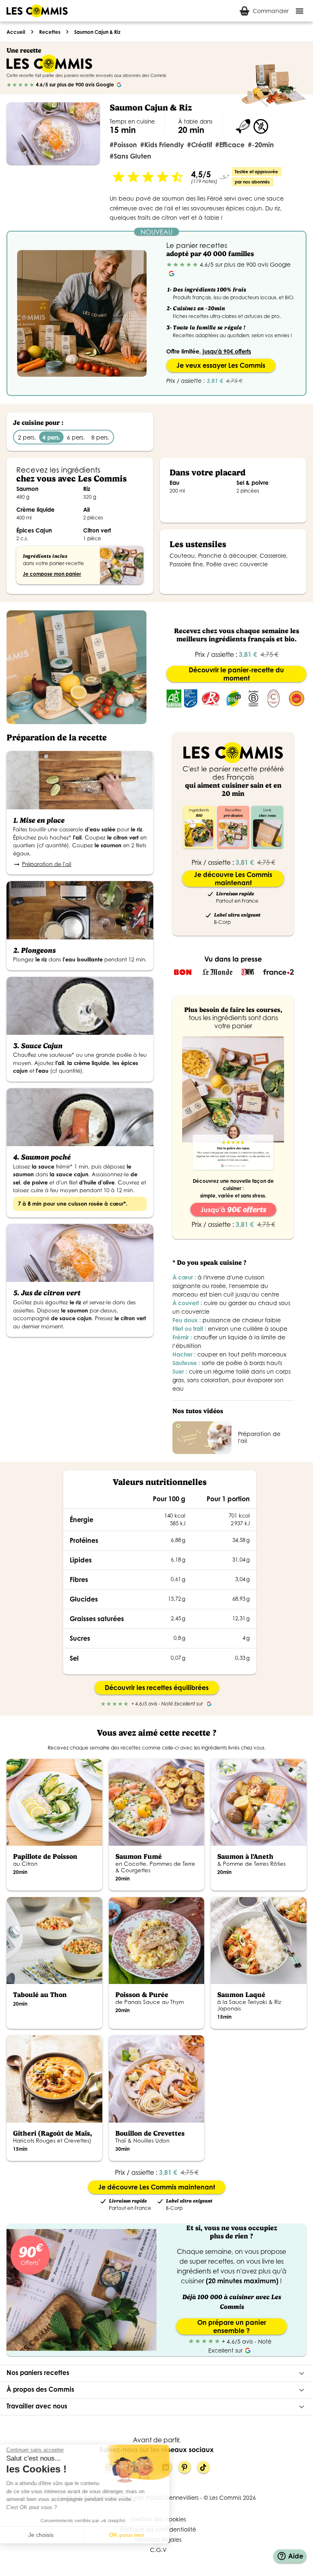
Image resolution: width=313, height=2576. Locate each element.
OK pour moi (137, 2535)
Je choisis (51, 2535)
